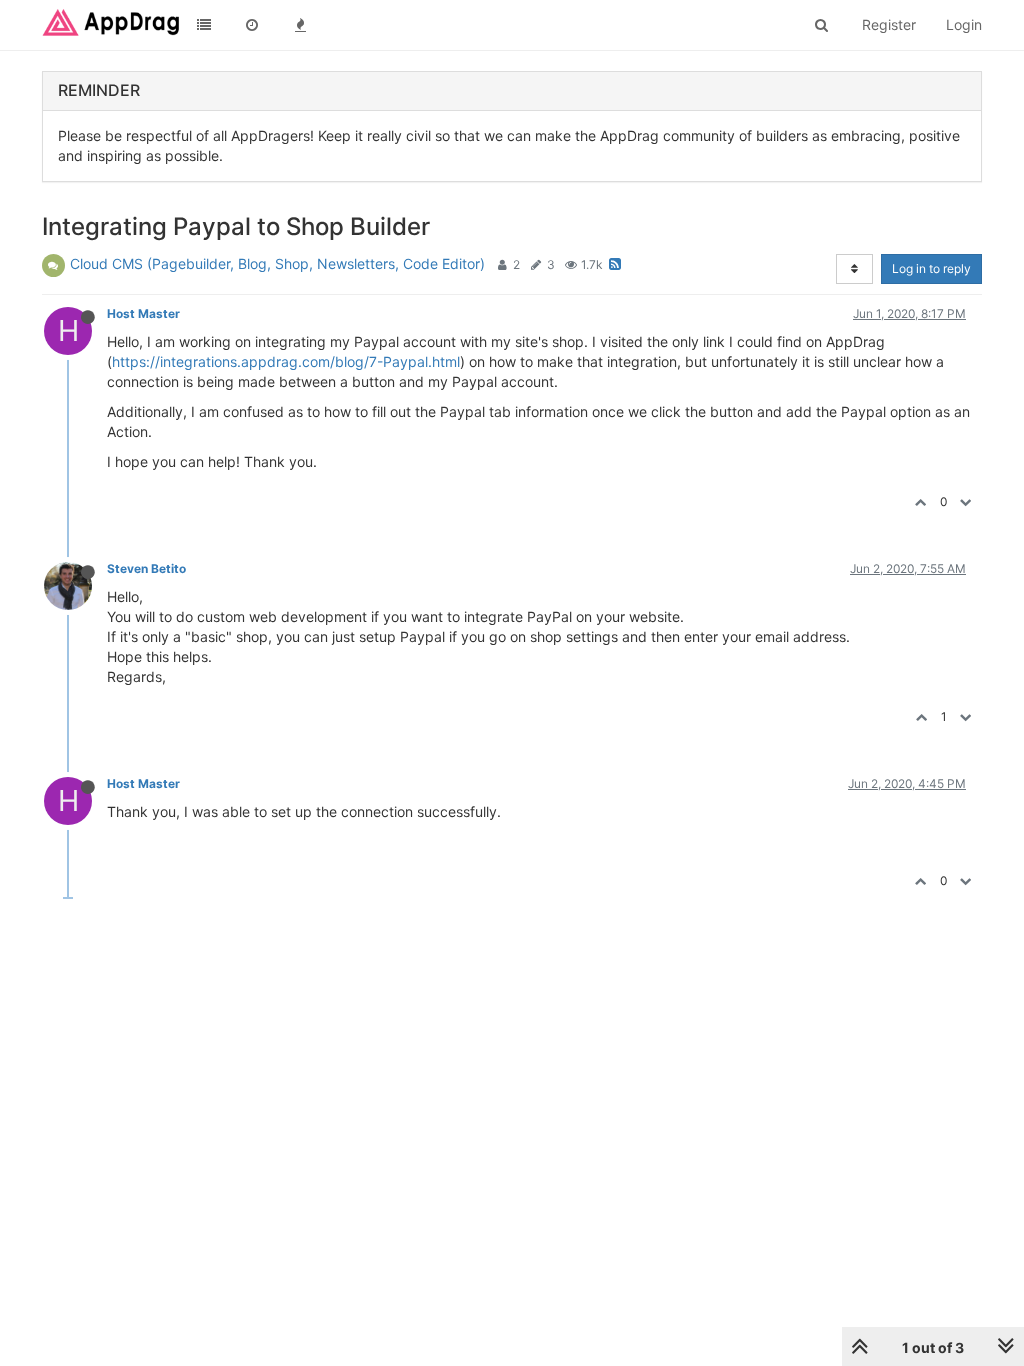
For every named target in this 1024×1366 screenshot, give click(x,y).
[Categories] (204, 25)
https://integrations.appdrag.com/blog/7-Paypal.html (286, 361)
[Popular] (300, 25)
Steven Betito (146, 568)
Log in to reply (931, 268)
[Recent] (252, 25)
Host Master (143, 313)
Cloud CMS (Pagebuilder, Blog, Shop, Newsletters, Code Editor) (277, 263)
